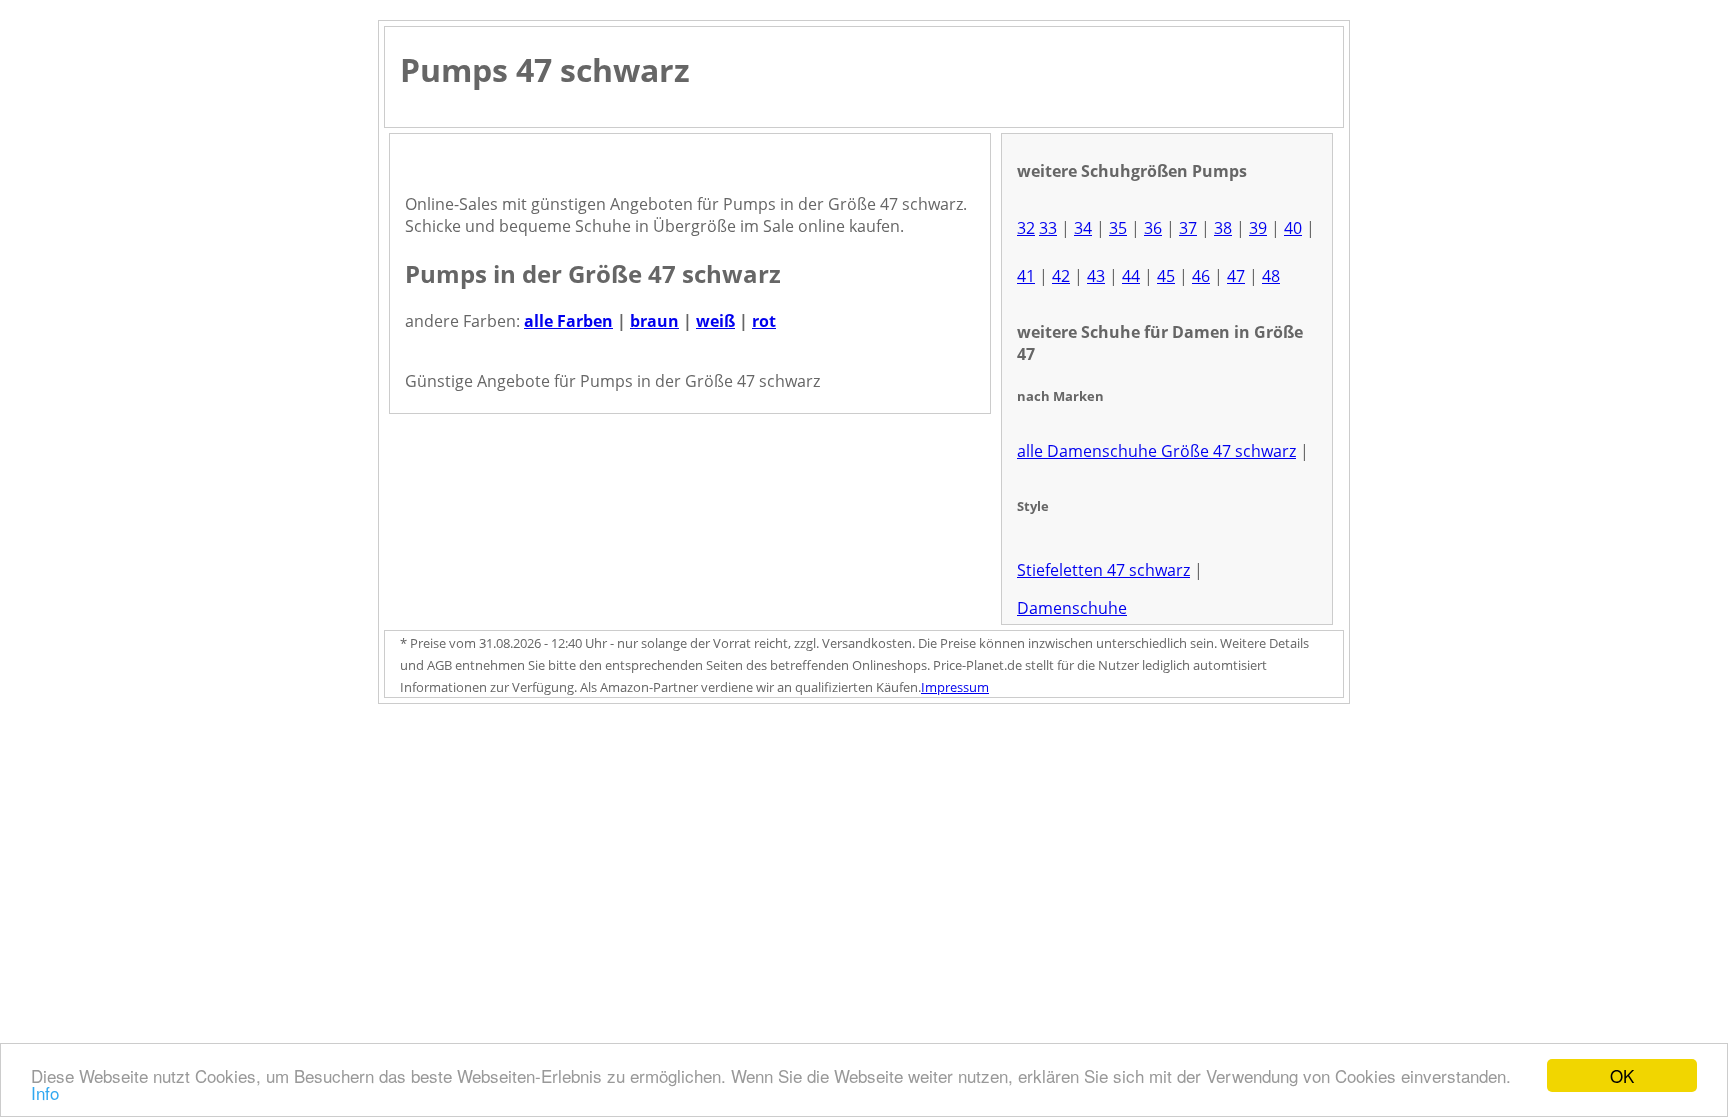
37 (1188, 228)
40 (1293, 228)
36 (1153, 228)
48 (1271, 276)
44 (1131, 276)
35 (1118, 228)
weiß (715, 321)
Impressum (955, 687)
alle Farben (568, 321)
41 (1026, 276)
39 (1258, 228)
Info (45, 1092)
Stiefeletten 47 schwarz (1103, 570)
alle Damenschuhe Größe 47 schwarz (1156, 451)
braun (654, 321)
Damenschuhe (1072, 608)
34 (1083, 228)
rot (764, 321)
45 (1166, 276)
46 (1201, 276)
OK (1622, 1075)
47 (1236, 276)
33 (1048, 228)
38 (1223, 228)
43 (1096, 276)
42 (1061, 276)
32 (1026, 228)
